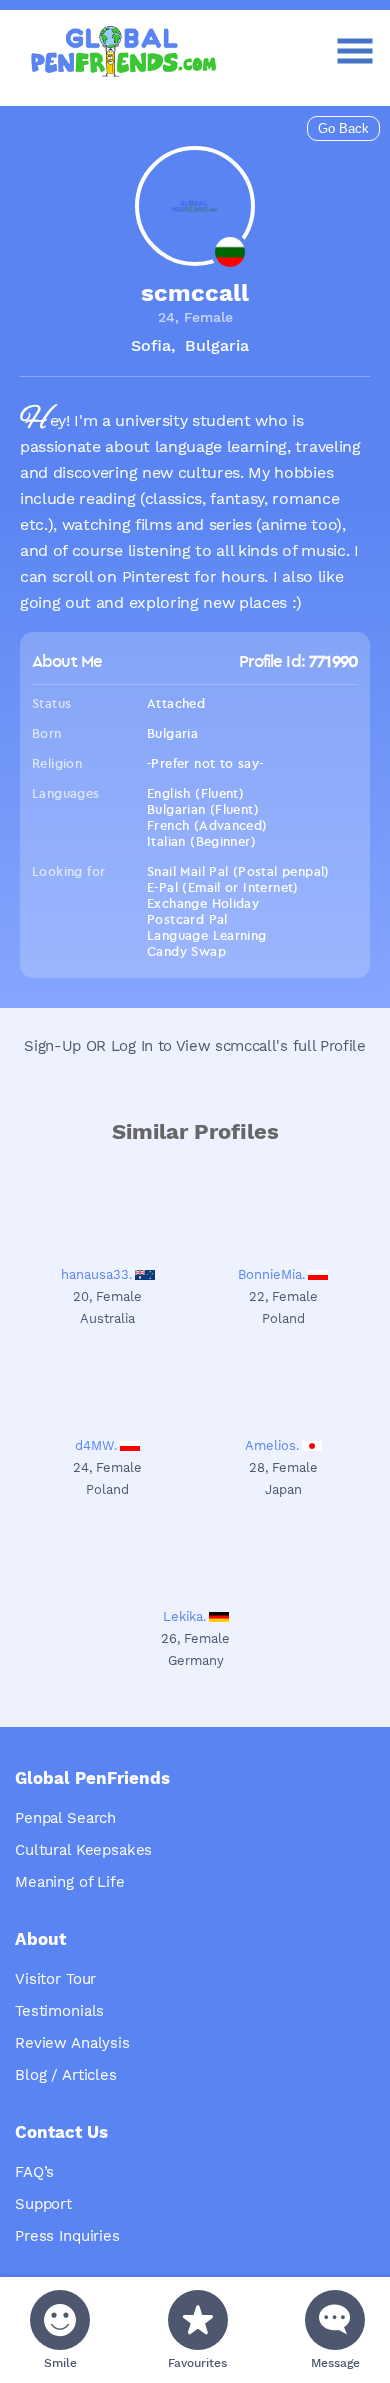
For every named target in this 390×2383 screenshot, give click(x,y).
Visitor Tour (55, 1979)
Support (43, 2204)
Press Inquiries (67, 2236)
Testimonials (59, 2011)
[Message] (335, 2320)
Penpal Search (65, 1818)
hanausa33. (96, 1274)
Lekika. (184, 1616)
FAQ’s (34, 2172)
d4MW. (96, 1445)
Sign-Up (52, 1046)
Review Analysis (72, 2043)
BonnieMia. (271, 1274)
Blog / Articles (66, 2075)
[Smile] (60, 2320)
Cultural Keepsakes (83, 1850)
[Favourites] (198, 2320)
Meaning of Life (70, 1882)
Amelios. (272, 1445)
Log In (132, 1046)
